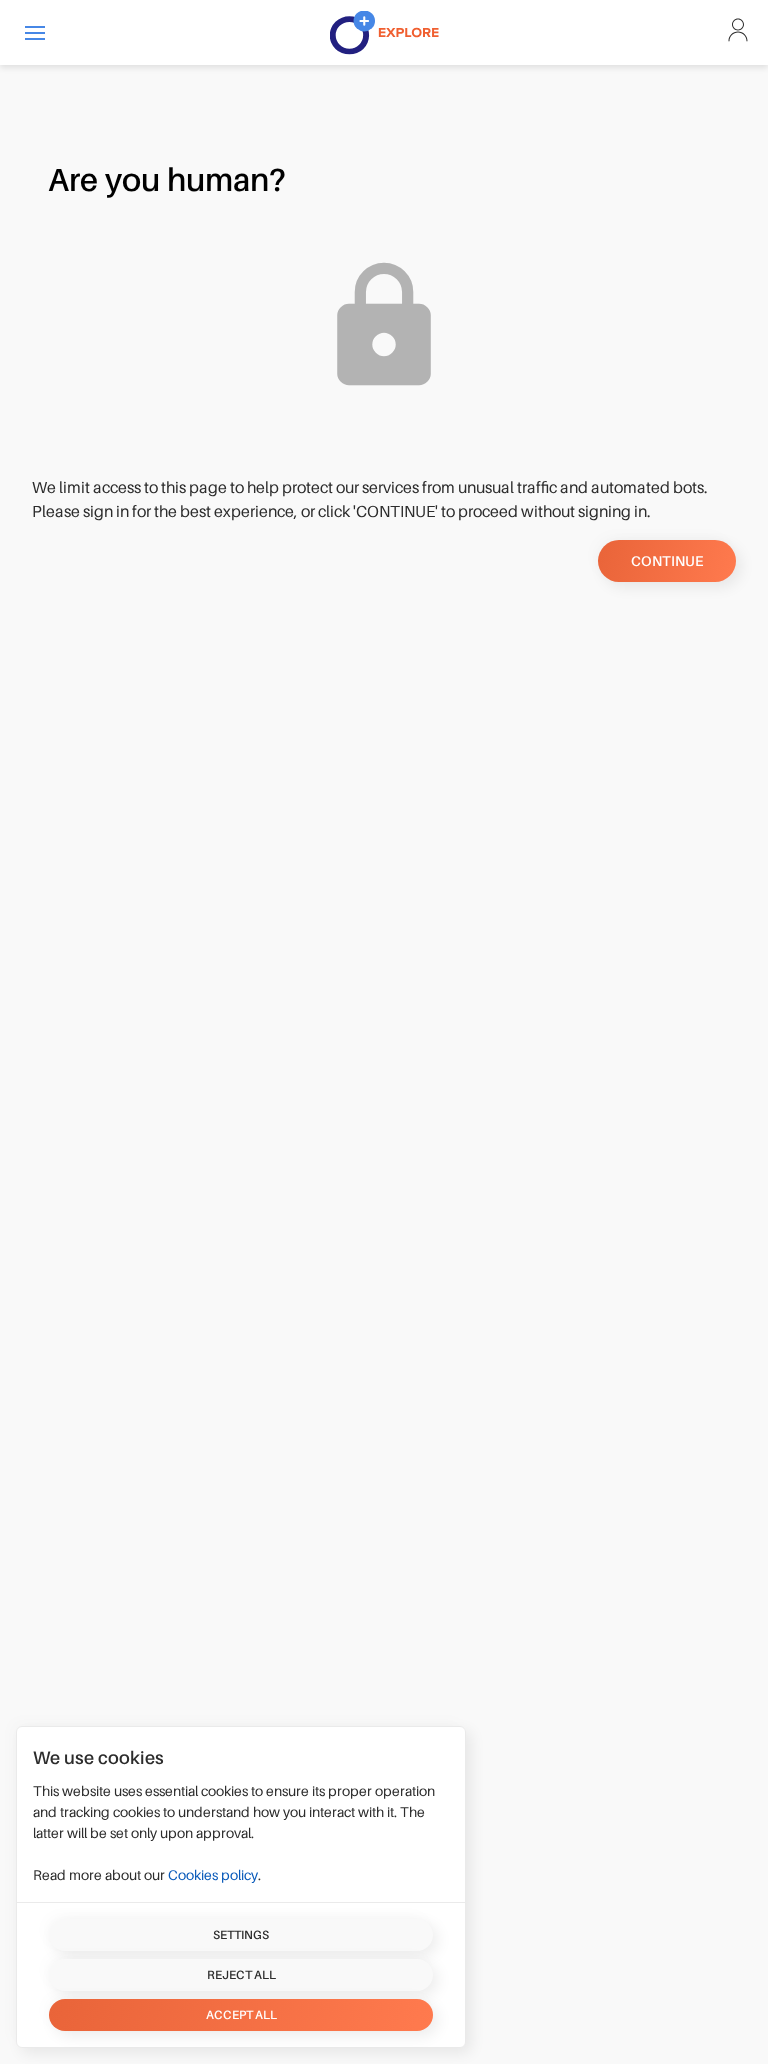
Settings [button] (241, 1935)
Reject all (241, 1975)
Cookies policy (213, 1875)
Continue (667, 561)
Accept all (241, 2015)
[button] (35, 32)
